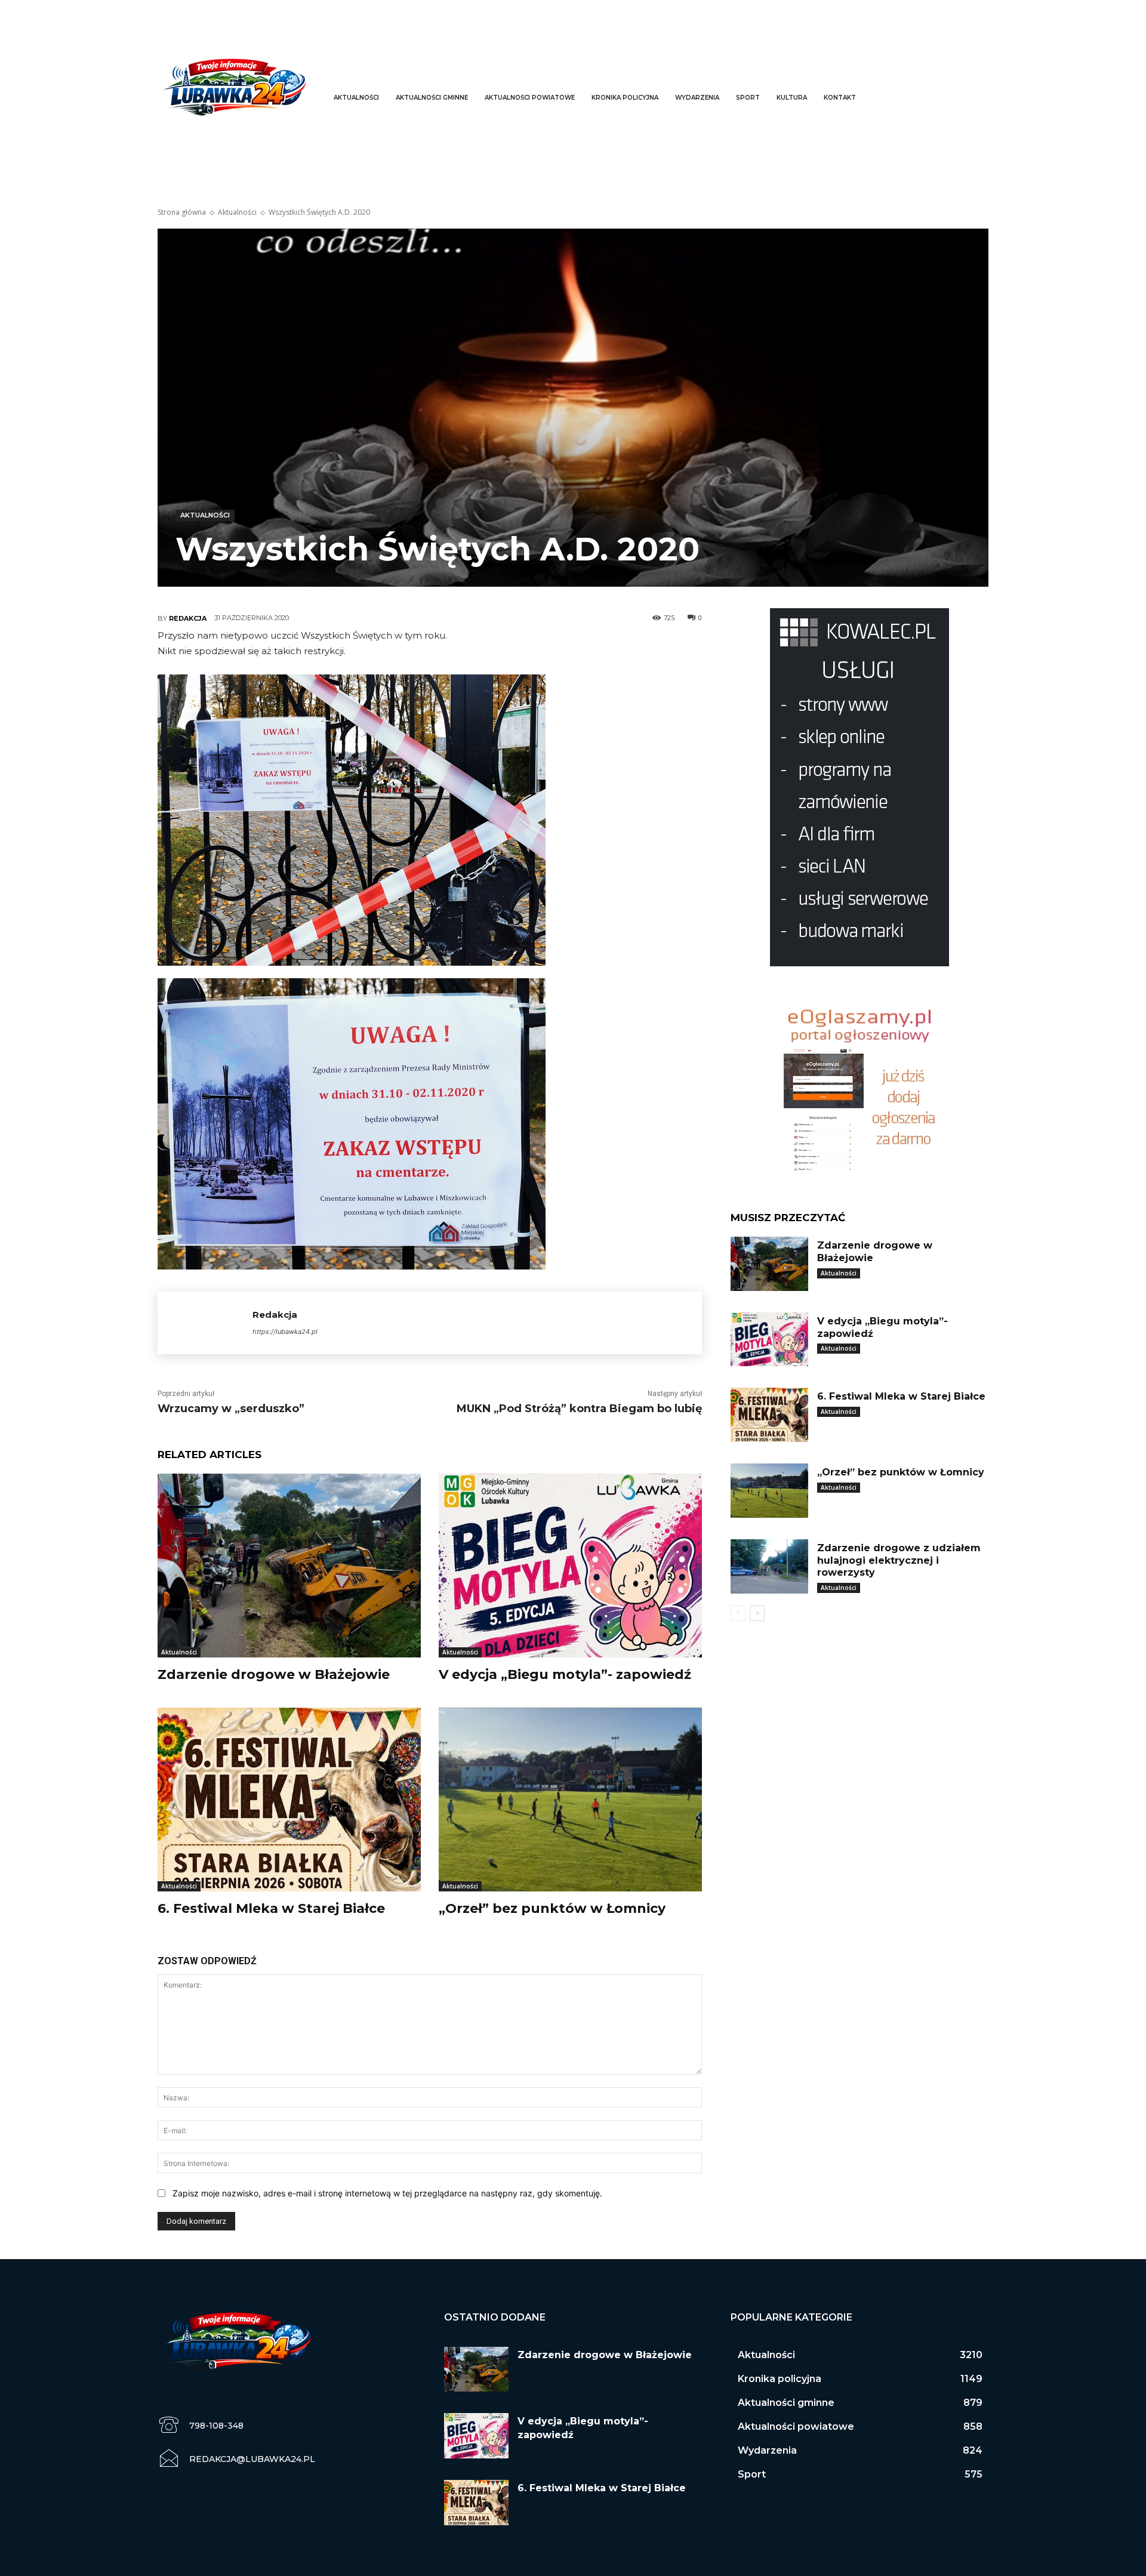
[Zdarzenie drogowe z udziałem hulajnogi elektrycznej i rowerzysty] (769, 1566)
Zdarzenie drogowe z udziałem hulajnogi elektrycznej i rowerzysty (899, 1560)
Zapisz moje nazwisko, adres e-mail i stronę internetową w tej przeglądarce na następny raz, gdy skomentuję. (387, 2193)
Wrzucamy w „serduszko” (231, 1409)
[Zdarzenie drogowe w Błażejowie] (289, 1566)
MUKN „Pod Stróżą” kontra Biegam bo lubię (579, 1409)
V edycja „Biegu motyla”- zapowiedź (565, 1674)
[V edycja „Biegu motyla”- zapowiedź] (570, 1566)
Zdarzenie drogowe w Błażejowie (274, 1674)
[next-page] (757, 1613)
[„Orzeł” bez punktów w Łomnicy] (570, 1800)
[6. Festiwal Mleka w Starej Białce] (289, 1800)
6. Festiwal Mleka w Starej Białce (271, 1908)
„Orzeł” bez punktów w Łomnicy (552, 1908)
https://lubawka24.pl (285, 1332)
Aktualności (237, 212)
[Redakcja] (205, 1323)
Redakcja (188, 618)
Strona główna (182, 212)
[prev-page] (738, 1613)
